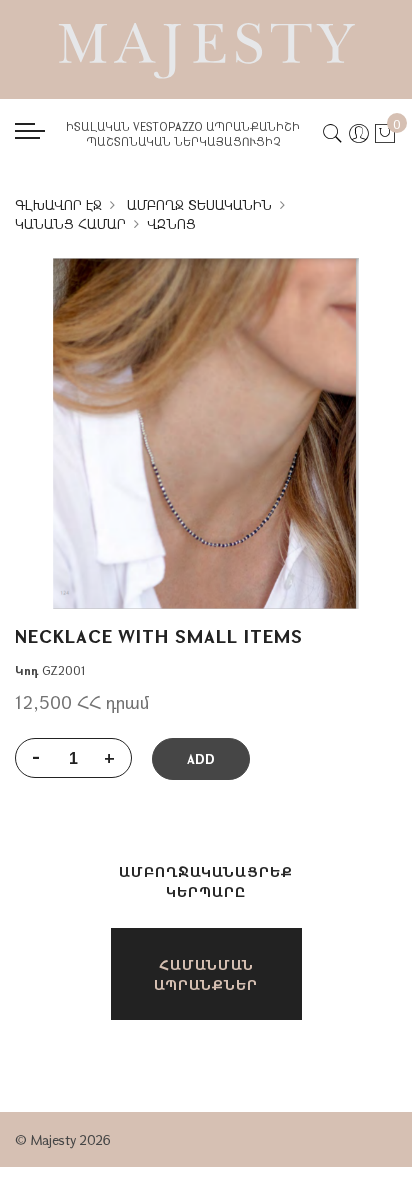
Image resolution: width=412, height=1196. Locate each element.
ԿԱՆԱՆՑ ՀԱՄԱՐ (70, 224)
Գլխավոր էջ (58, 205)
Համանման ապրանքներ (206, 974)
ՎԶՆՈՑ (171, 224)
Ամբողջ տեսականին (199, 205)
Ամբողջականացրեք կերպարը (206, 881)
